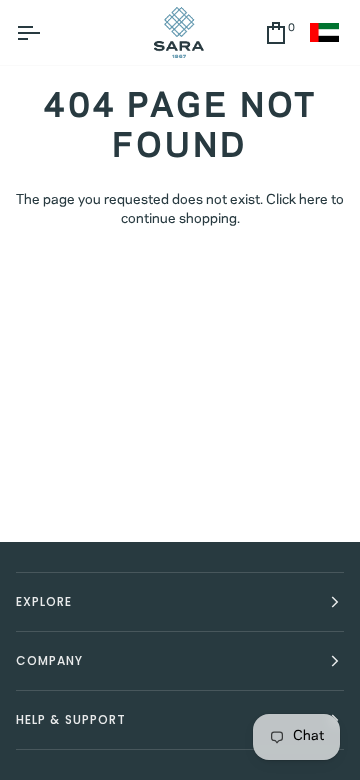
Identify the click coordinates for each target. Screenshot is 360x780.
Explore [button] (44, 601)
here (313, 200)
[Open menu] (46, 32)
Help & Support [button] (71, 719)
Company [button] (50, 660)
